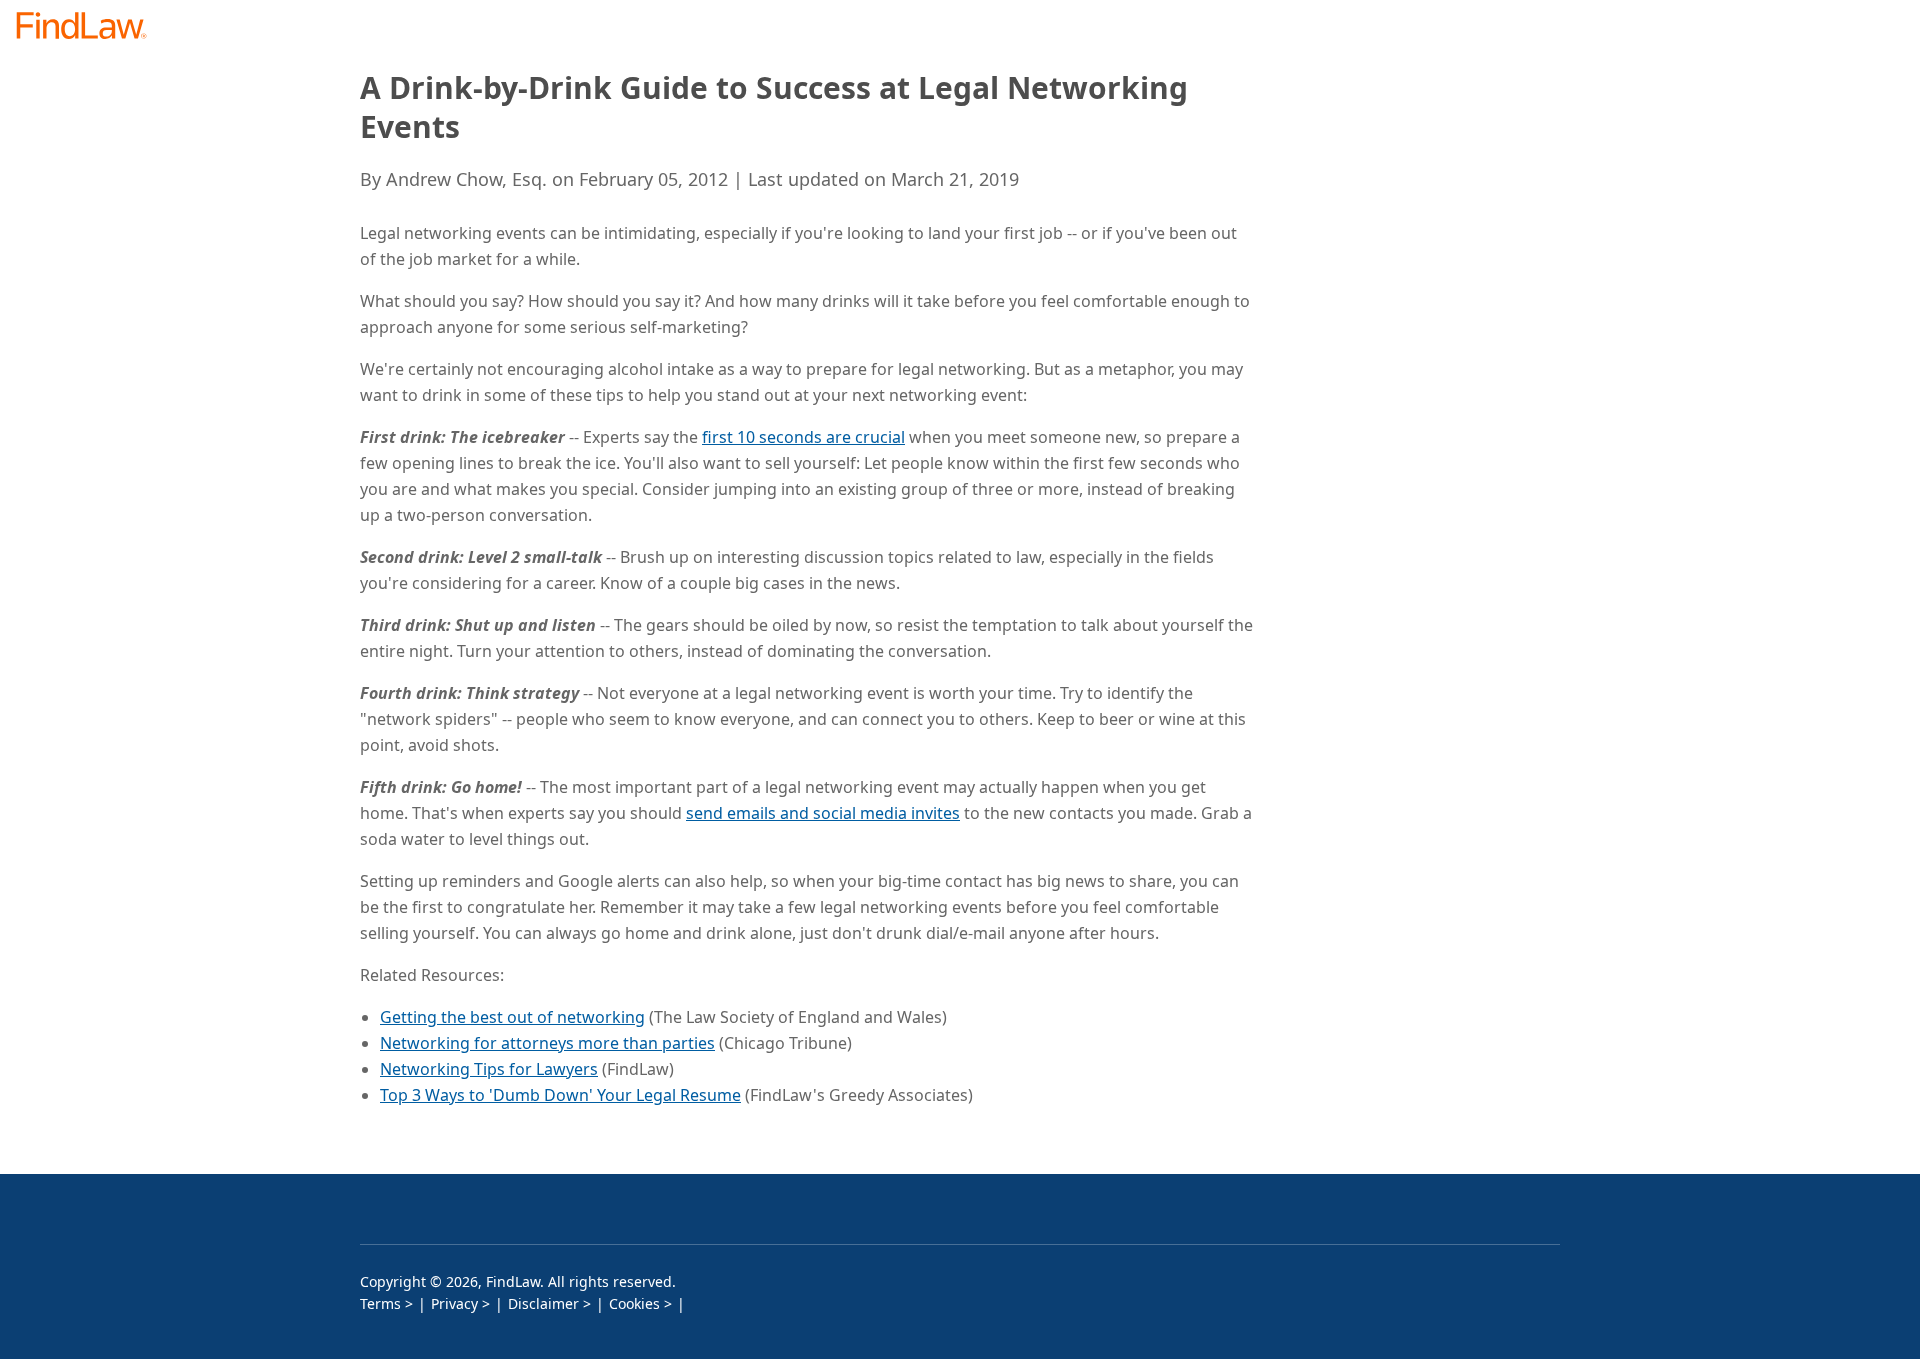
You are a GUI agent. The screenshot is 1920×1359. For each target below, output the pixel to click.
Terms (380, 1303)
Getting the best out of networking (512, 1017)
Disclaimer (543, 1303)
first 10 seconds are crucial (803, 437)
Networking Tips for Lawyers (489, 1069)
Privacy (454, 1303)
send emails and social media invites (823, 813)
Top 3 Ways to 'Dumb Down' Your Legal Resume (560, 1095)
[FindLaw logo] (89, 27)
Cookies (634, 1303)
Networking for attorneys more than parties (547, 1043)
